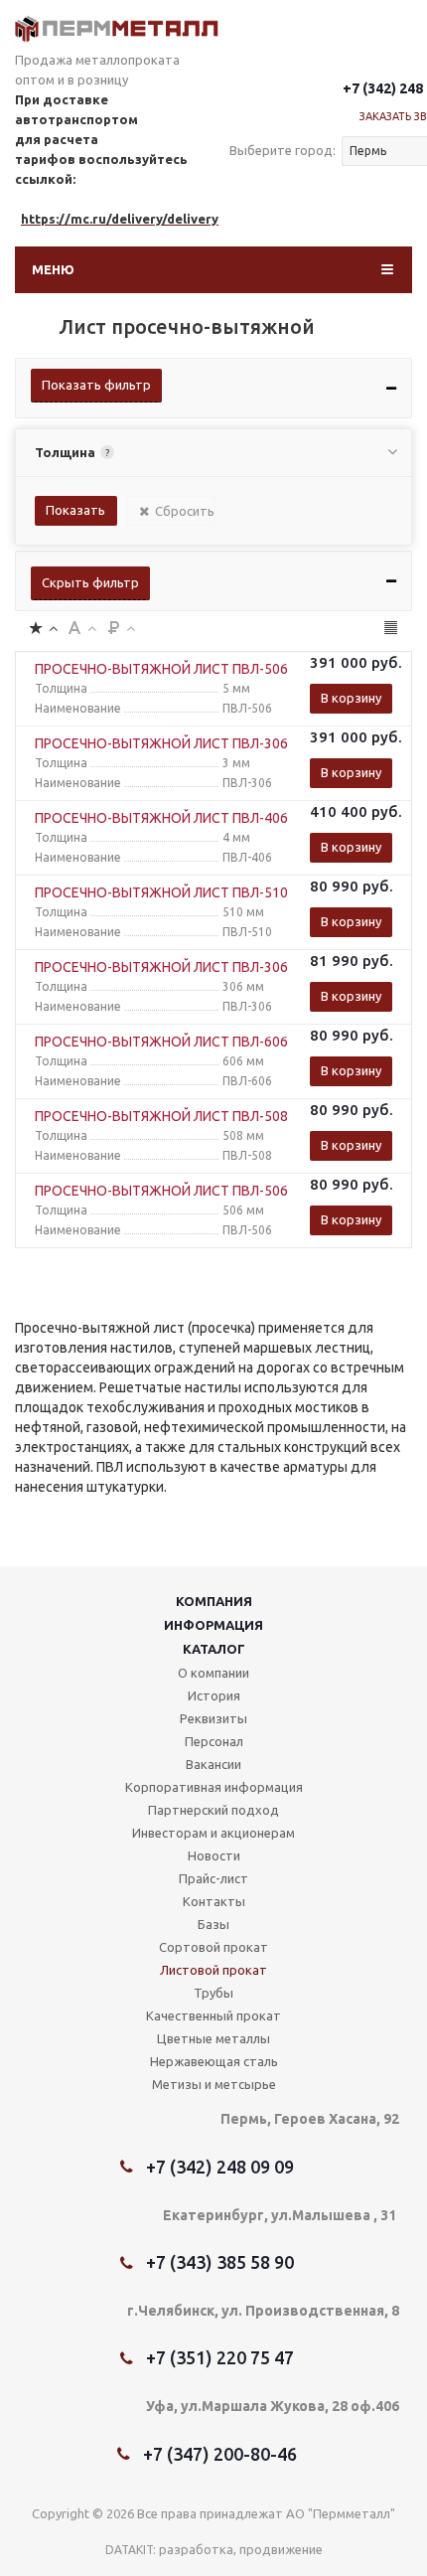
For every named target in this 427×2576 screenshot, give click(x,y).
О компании (213, 1673)
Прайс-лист (213, 1878)
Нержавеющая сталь (214, 2061)
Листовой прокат (213, 1970)
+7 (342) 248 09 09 (220, 2167)
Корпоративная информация (214, 1787)
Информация (213, 1625)
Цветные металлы (213, 2038)
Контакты (214, 1901)
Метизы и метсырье (214, 2084)
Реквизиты (213, 1718)
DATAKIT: (131, 2550)
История (214, 1695)
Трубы (213, 1993)
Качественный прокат (213, 2015)
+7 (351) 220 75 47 (220, 2357)
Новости (214, 1855)
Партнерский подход (213, 1810)
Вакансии (213, 1764)
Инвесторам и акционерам (213, 1833)
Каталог (214, 1649)
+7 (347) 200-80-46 (220, 2454)
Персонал (214, 1741)
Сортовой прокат (213, 1947)
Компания (214, 1601)
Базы (213, 1924)
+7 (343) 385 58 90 (220, 2262)
